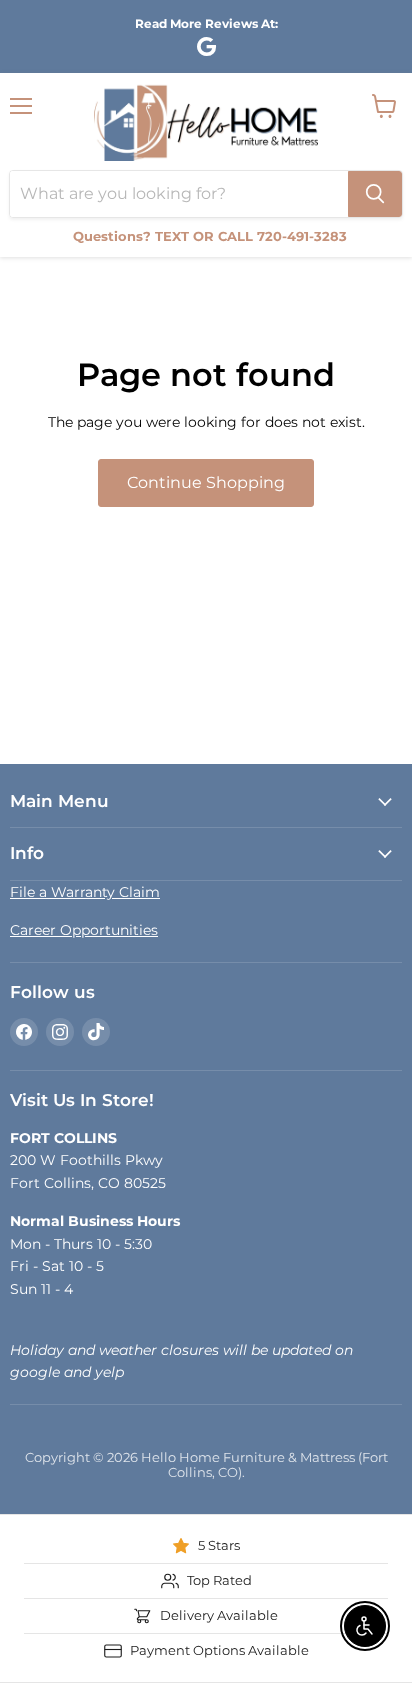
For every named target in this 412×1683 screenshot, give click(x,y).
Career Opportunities (84, 930)
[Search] (375, 194)
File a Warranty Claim (85, 892)
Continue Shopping (206, 482)
